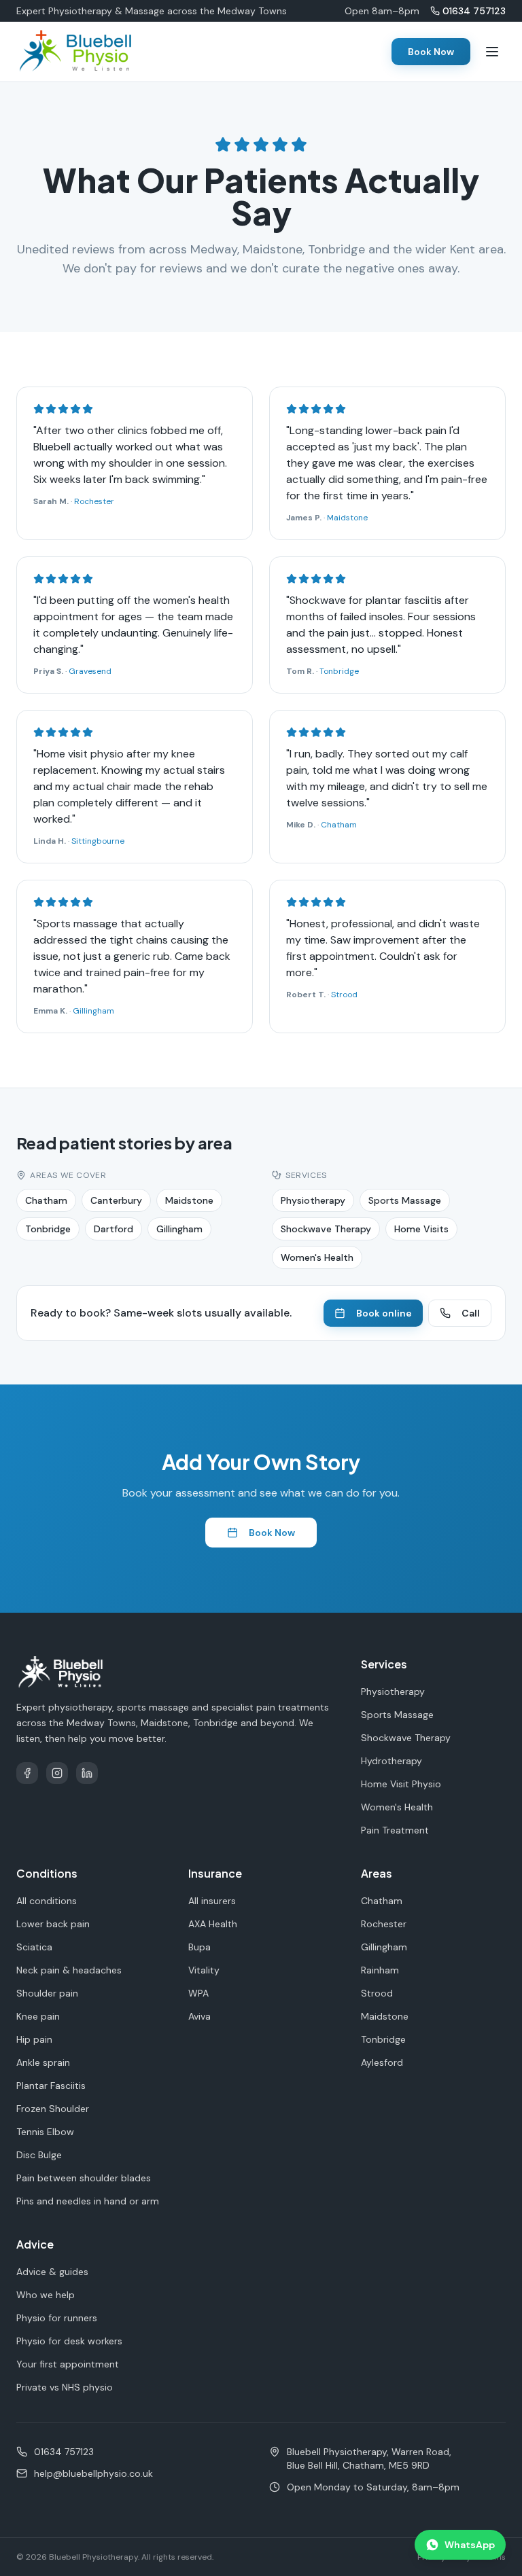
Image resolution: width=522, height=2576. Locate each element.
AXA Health (213, 1924)
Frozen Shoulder (53, 2109)
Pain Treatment (395, 1830)
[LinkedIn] (87, 1773)
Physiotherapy (313, 1200)
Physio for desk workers (69, 2341)
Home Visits (421, 1229)
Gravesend (90, 671)
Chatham (339, 825)
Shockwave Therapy (326, 1229)
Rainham (380, 1970)
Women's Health (317, 1257)
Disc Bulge (39, 2155)
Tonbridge (339, 671)
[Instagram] (57, 1773)
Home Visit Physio (401, 1784)
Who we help (46, 2295)
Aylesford (382, 2062)
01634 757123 (474, 11)
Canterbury (116, 1200)
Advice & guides (52, 2272)
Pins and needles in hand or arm (88, 2201)
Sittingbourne (98, 841)
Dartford (114, 1229)
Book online (384, 1313)
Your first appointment (68, 2364)
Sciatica (34, 1947)
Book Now (431, 52)
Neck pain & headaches (69, 1970)
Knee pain (38, 2016)
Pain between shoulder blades (84, 2178)
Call (471, 1313)
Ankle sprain (43, 2062)
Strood (344, 995)
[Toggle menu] (492, 52)
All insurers (212, 1901)
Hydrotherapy (391, 1761)
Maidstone (347, 518)
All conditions (47, 1901)
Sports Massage (405, 1200)
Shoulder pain (47, 1993)
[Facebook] (27, 1773)
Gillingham (93, 1011)
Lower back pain (53, 1924)
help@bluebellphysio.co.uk (93, 2473)
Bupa (199, 1947)
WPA (198, 1993)
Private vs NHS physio (65, 2387)
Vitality (204, 1970)
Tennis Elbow (45, 2132)
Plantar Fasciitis (51, 2086)
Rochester (94, 501)
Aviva (199, 2016)
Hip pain (34, 2039)
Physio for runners (57, 2318)
